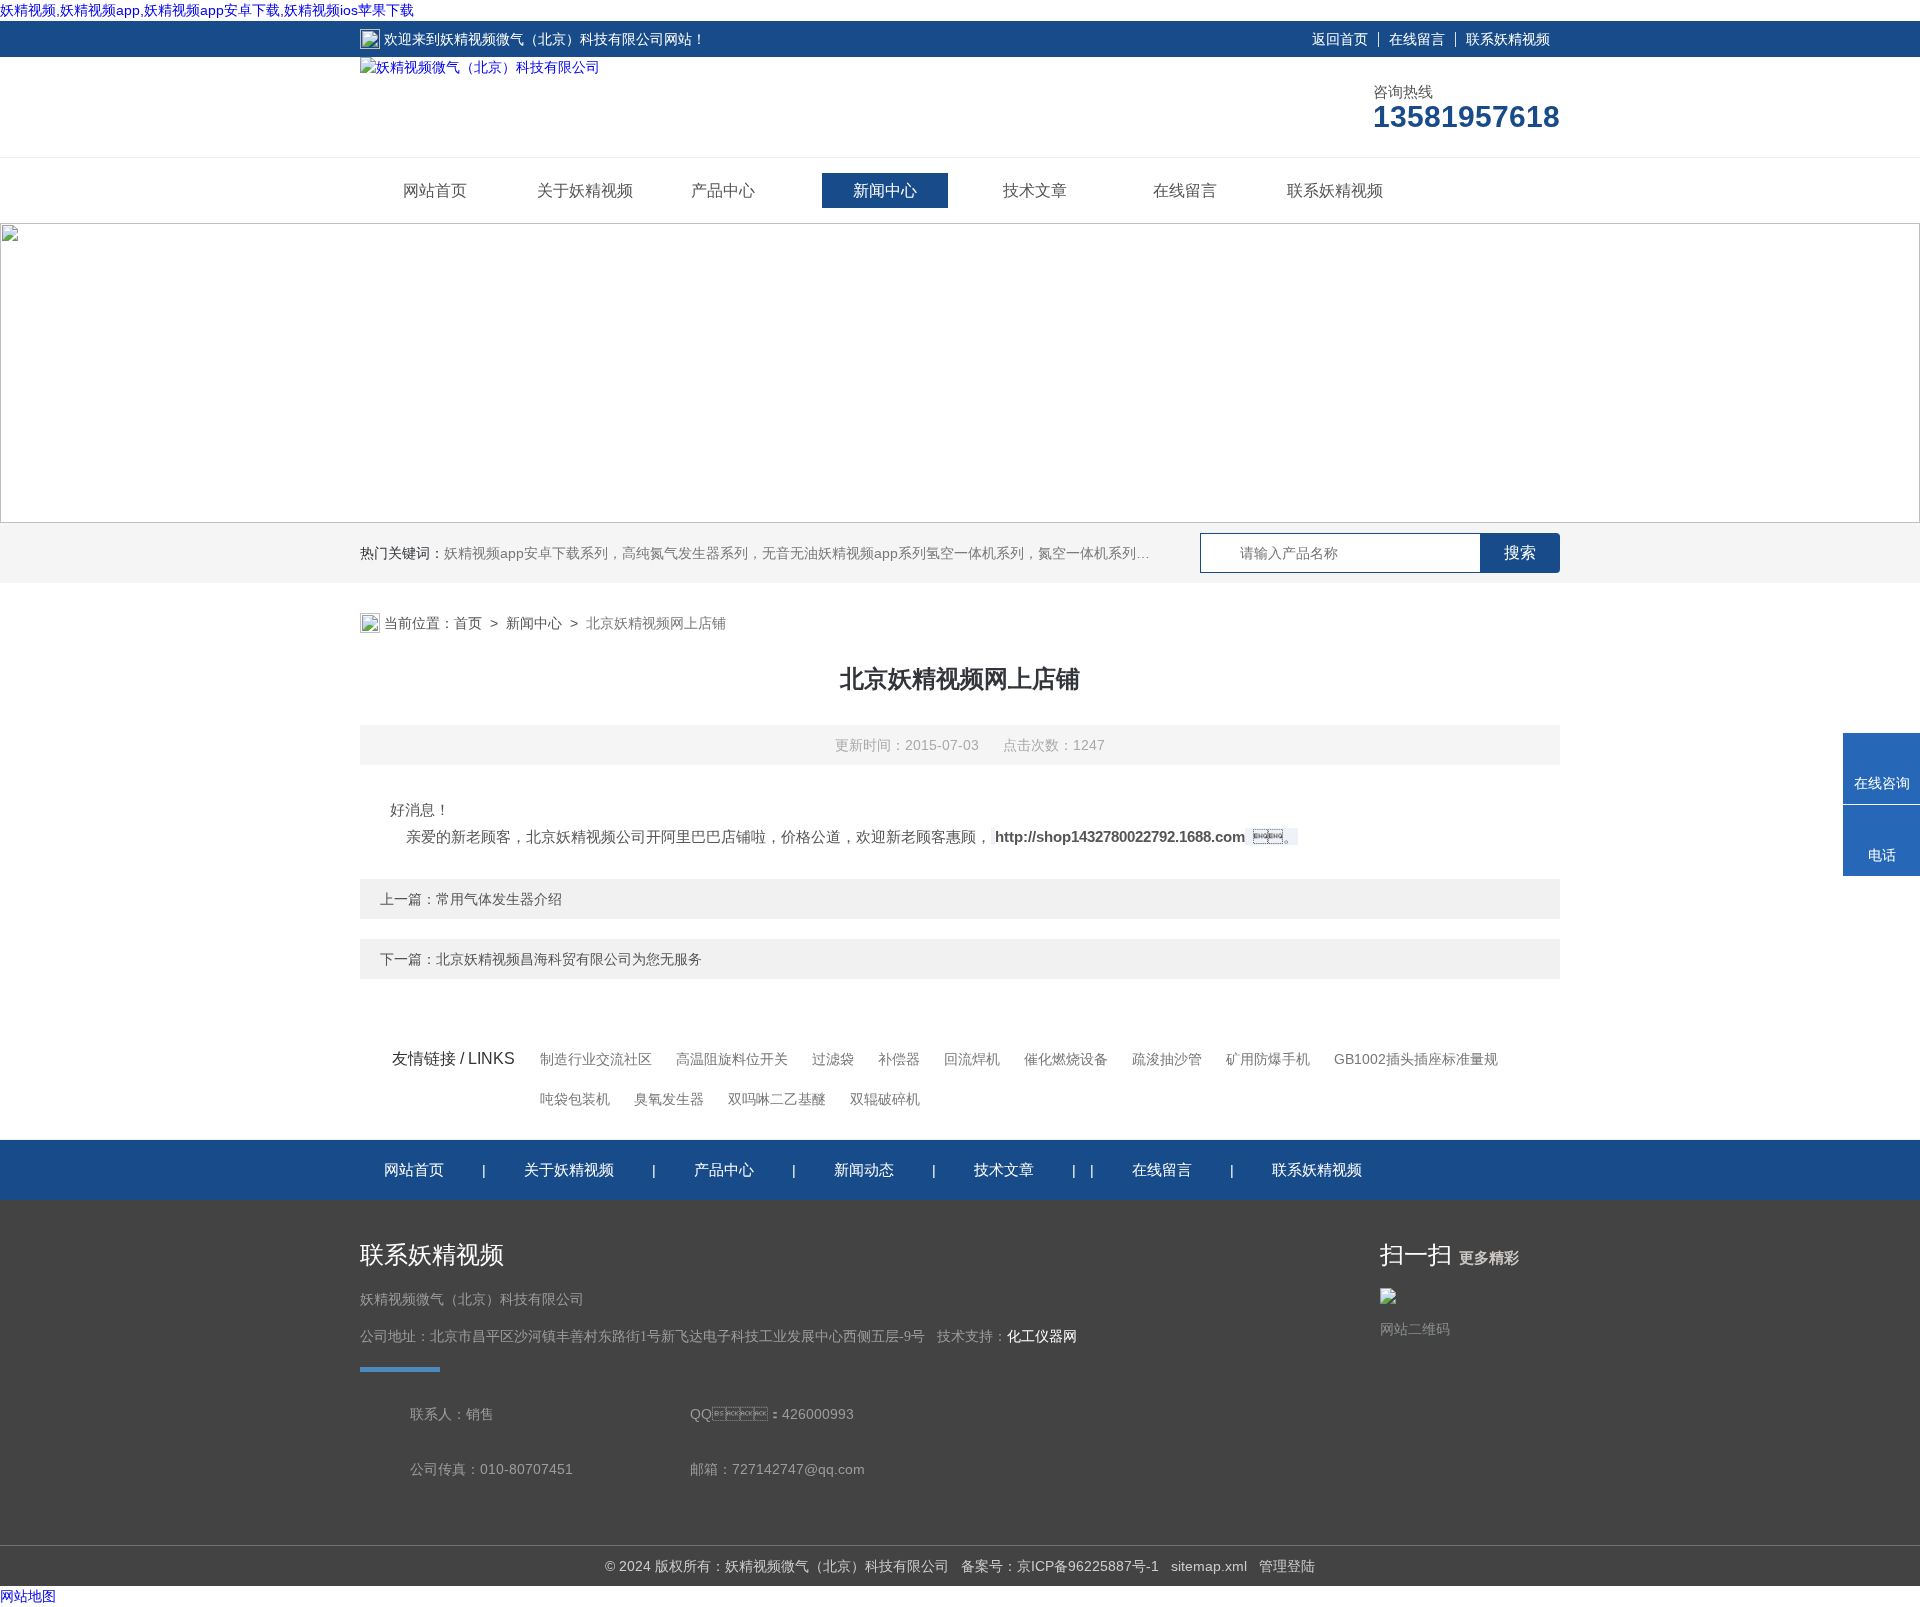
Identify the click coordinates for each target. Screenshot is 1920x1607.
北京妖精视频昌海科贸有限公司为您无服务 (569, 959)
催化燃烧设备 (1066, 1059)
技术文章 (1035, 190)
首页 (468, 623)
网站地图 (28, 1596)
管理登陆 (1287, 1566)
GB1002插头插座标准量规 (1416, 1059)
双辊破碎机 (885, 1099)
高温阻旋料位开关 (732, 1059)
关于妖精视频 (585, 190)
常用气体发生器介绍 (499, 899)
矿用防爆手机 (1268, 1059)
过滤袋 (833, 1059)
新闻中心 (885, 190)
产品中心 (723, 190)
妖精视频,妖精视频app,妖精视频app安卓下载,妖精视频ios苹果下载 (207, 10)
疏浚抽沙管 (1167, 1059)
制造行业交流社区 (596, 1059)
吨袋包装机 (575, 1099)
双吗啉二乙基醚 (777, 1099)
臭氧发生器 (669, 1099)
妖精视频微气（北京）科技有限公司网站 (566, 39)
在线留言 (1417, 39)
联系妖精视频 (1508, 39)
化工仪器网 (1042, 1336)
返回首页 (1340, 39)
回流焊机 (972, 1059)
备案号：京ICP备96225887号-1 (1060, 1566)
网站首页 (435, 190)
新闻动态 (864, 1169)
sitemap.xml (1209, 1566)
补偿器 (899, 1059)
